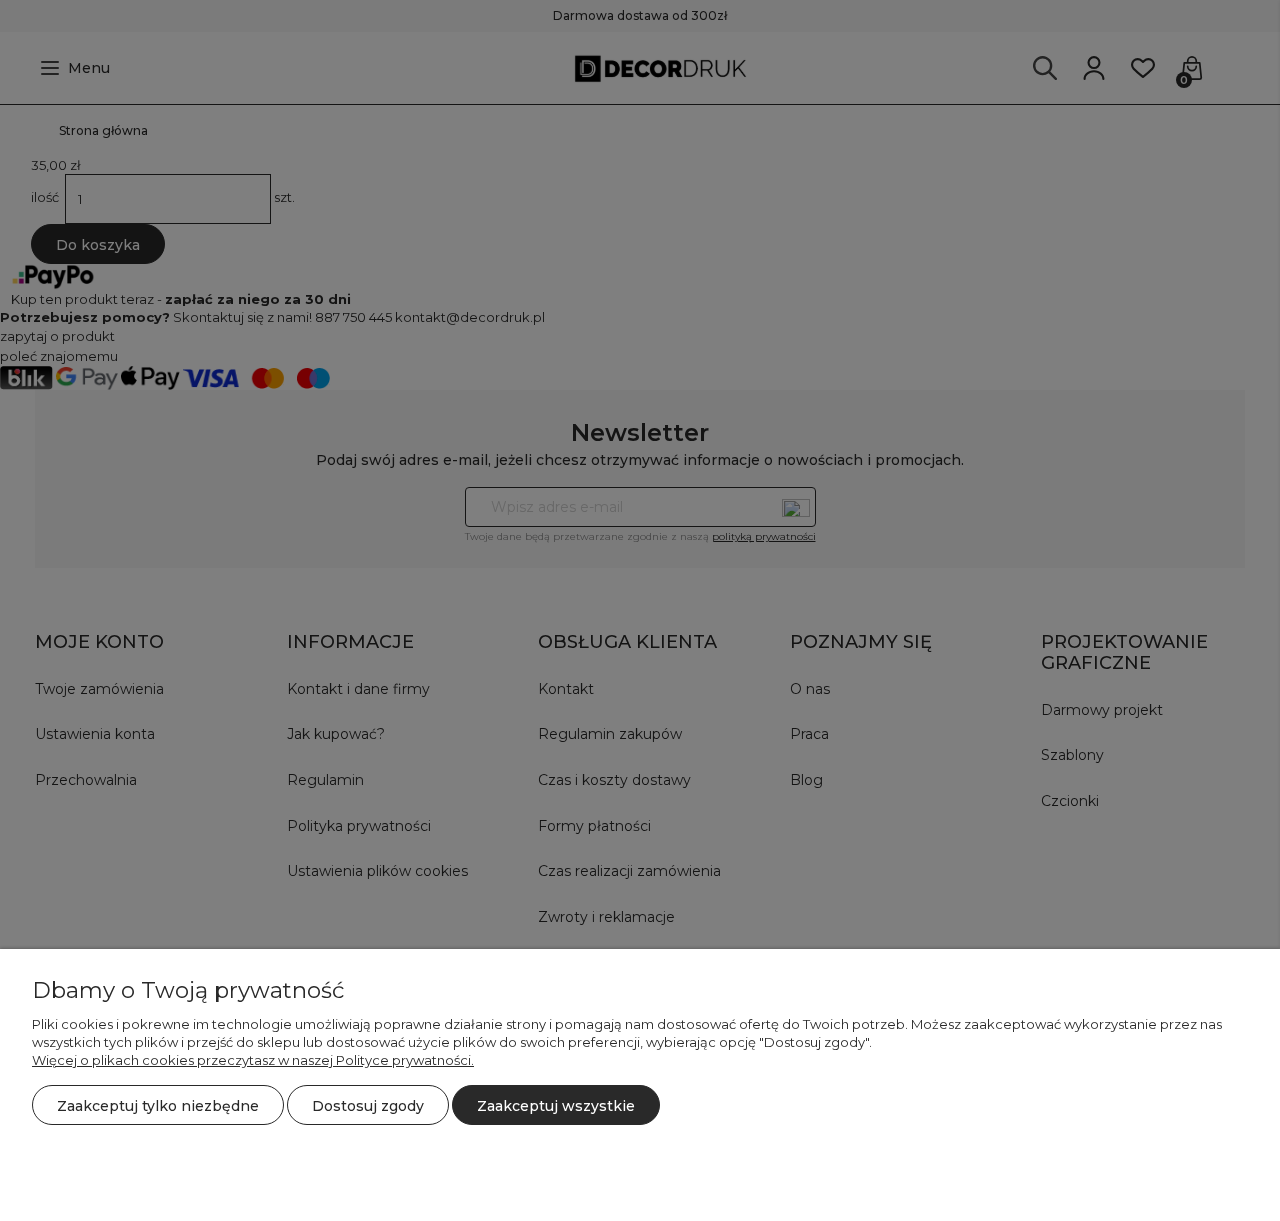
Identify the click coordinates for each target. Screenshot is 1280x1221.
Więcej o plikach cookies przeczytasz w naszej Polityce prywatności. (253, 1060)
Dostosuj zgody (368, 1106)
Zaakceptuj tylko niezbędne (158, 1106)
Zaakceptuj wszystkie (556, 1106)
